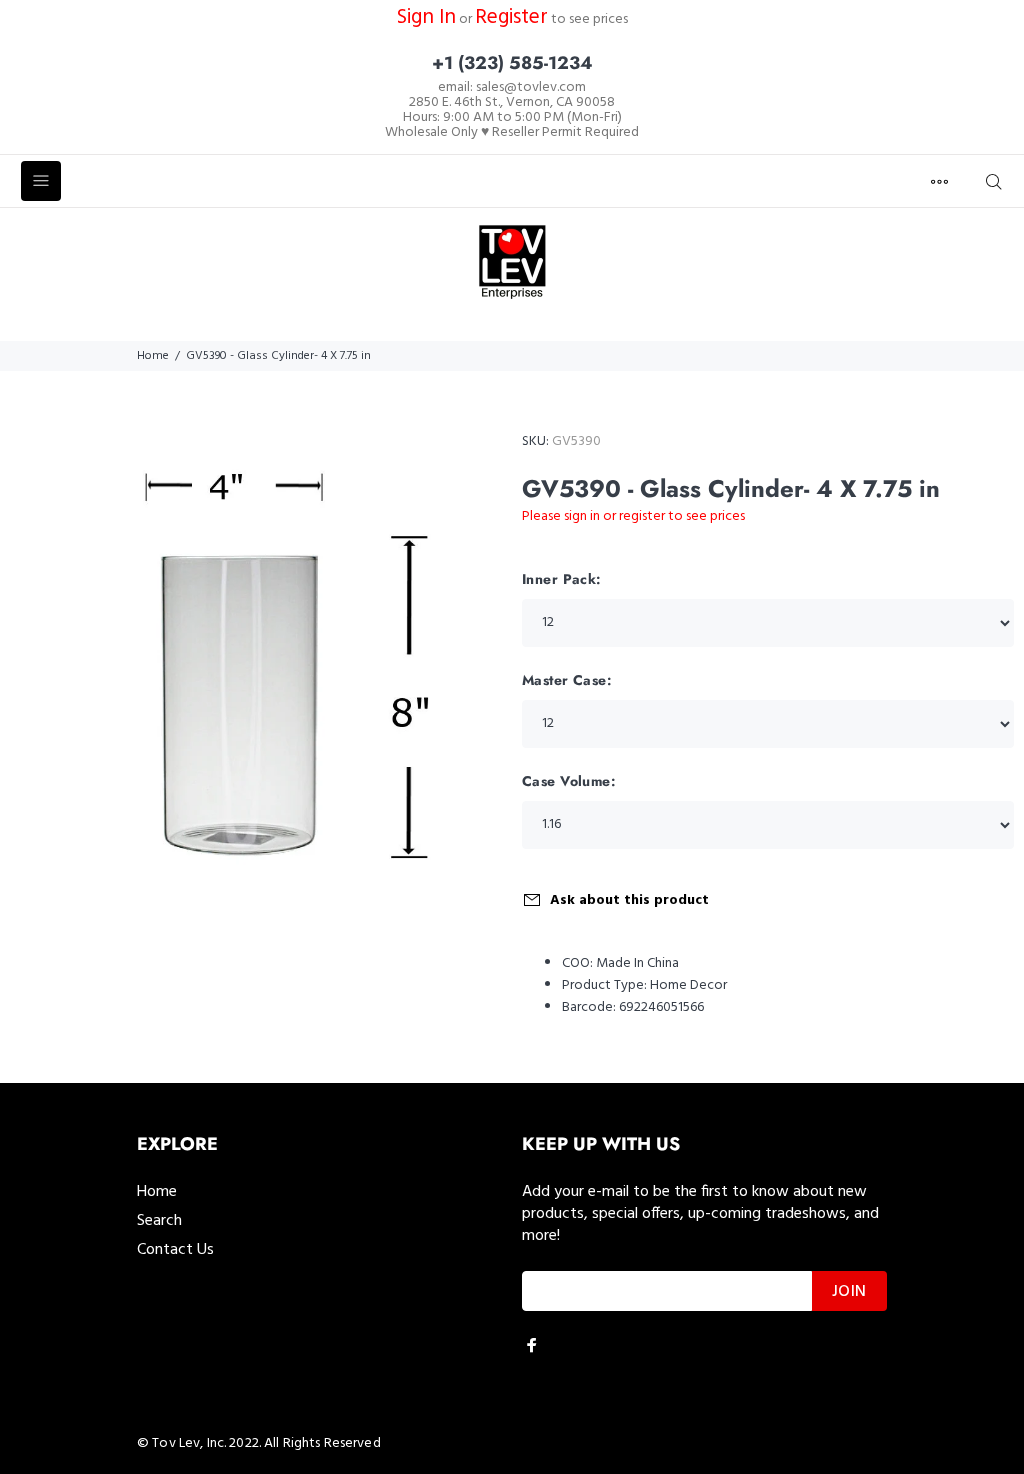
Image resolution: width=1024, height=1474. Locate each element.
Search (159, 1221)
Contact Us (175, 1250)
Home (153, 356)
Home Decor (688, 985)
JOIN (849, 1292)
